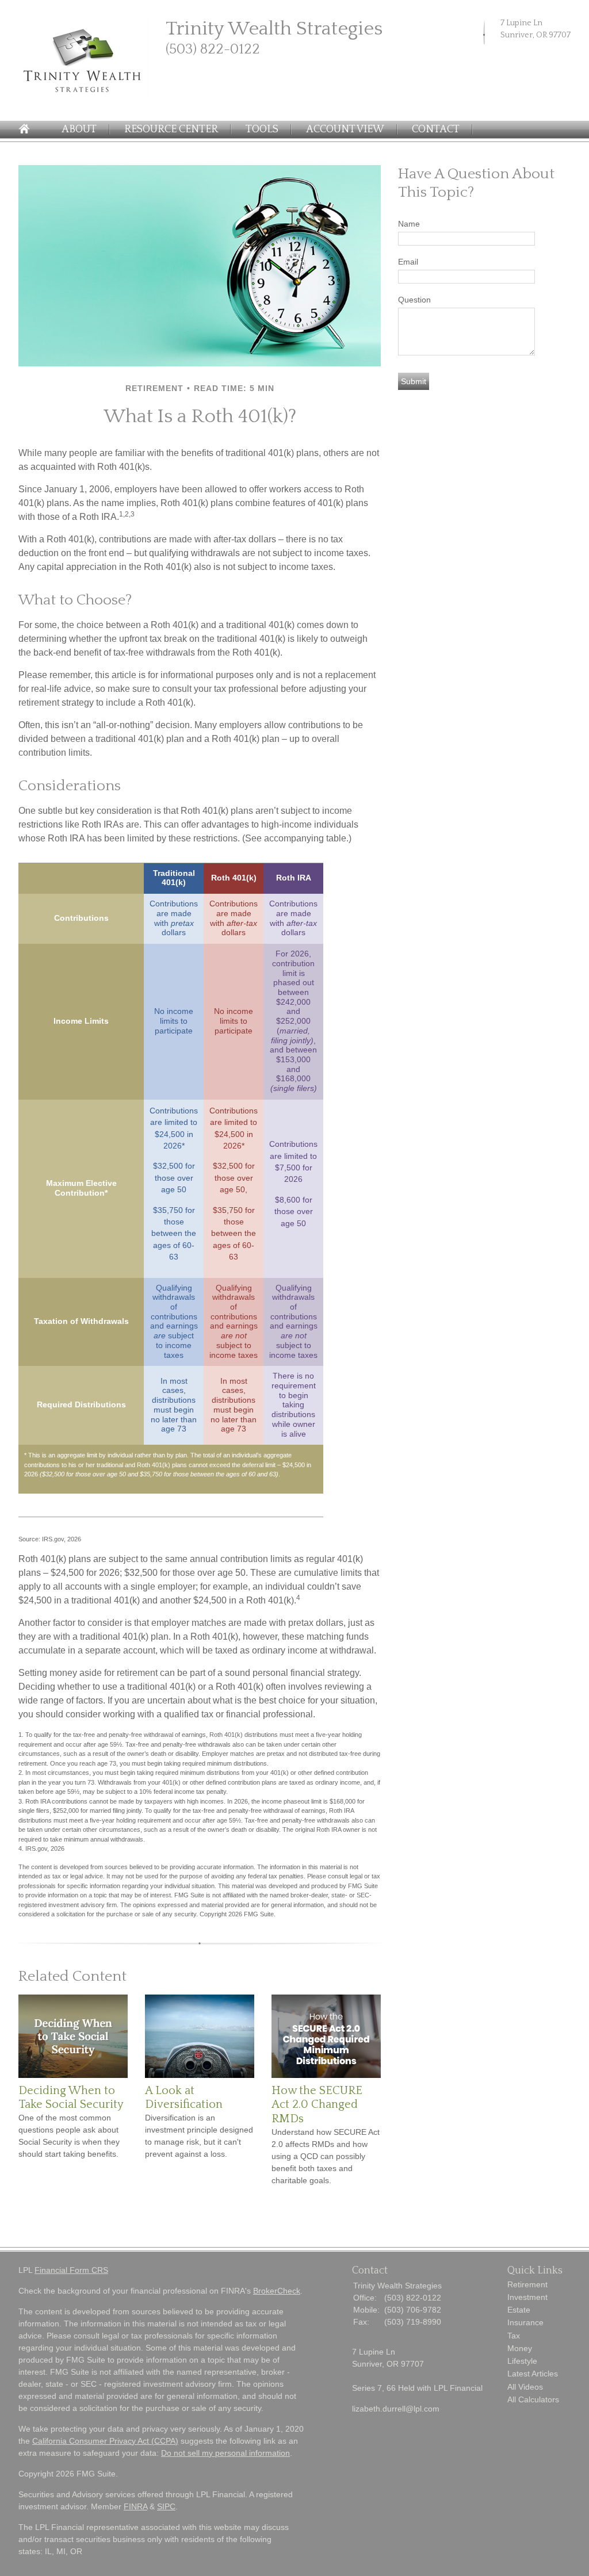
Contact (436, 129)
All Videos (525, 2387)
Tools (262, 129)
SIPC (166, 2506)
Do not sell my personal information (225, 2453)
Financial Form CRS (71, 2270)
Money (520, 2348)
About (79, 129)
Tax (514, 2336)
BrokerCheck (277, 2291)
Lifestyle (522, 2361)
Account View (345, 129)
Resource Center (171, 129)
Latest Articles (533, 2374)
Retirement (527, 2284)
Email (408, 262)
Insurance (525, 2322)
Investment (527, 2297)
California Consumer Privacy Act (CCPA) (105, 2441)
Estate (519, 2310)
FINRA (135, 2506)
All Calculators (533, 2399)
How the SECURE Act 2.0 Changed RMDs (317, 2105)
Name (409, 224)
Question (414, 300)
